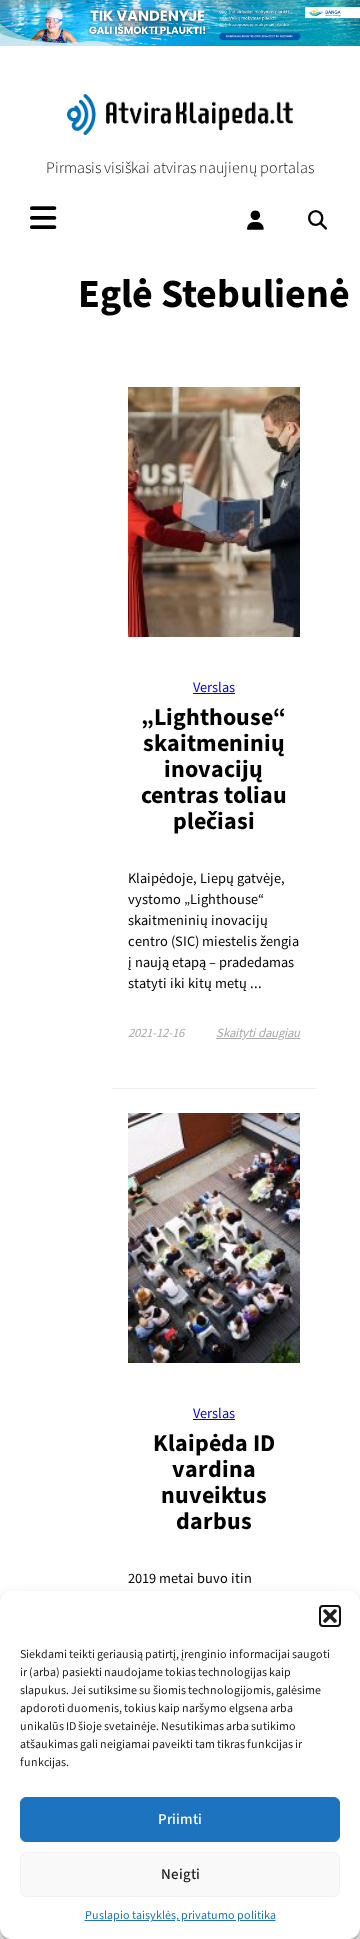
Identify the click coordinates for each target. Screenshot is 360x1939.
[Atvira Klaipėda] (180, 130)
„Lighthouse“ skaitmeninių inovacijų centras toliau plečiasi (214, 769)
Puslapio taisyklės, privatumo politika (180, 1915)
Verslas (214, 687)
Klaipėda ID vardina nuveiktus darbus (214, 1482)
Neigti (180, 1874)
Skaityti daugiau (258, 1033)
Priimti (180, 1819)
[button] (330, 1616)
